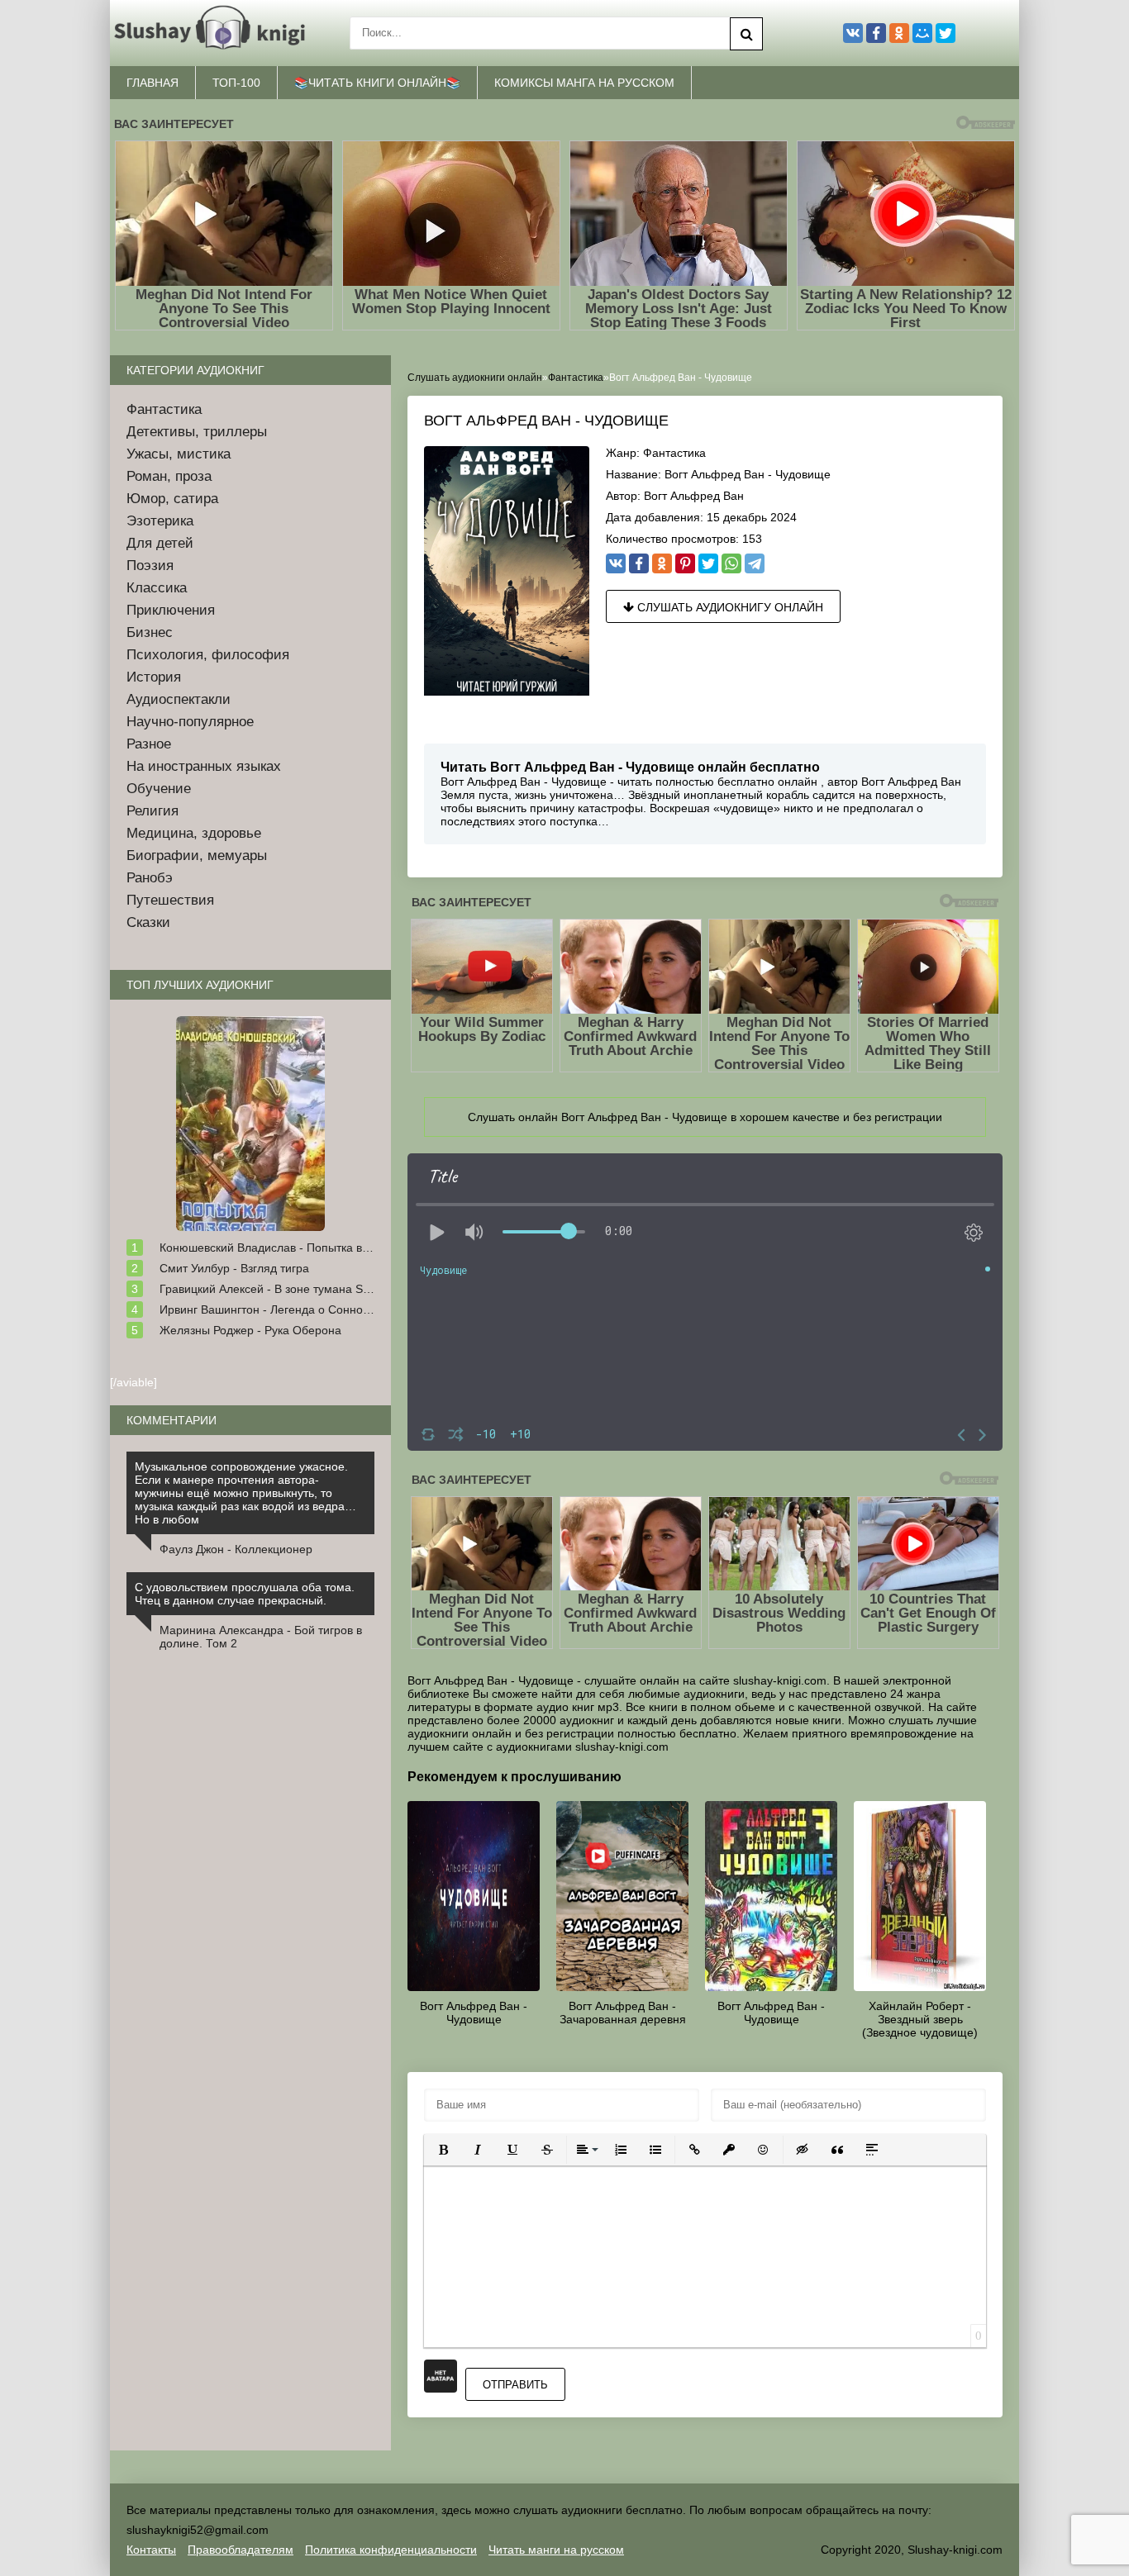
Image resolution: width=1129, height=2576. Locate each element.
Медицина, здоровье (194, 833)
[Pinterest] (685, 563)
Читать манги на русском (556, 2550)
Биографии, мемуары (197, 855)
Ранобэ (150, 878)
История (154, 677)
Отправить (515, 2385)
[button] (443, 2150)
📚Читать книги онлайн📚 (377, 83)
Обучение (159, 789)
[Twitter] (708, 563)
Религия (152, 811)
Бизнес (150, 632)
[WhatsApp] (731, 563)
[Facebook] (639, 563)
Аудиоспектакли (179, 699)
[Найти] (746, 34)
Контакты (151, 2550)
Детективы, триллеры (197, 432)
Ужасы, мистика (179, 454)
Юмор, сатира (172, 499)
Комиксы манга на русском (584, 83)
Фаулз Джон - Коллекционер (236, 1549)
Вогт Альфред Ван (694, 496)
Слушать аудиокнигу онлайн (729, 607)
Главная (152, 83)
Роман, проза (169, 476)
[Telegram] (755, 563)
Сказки (148, 922)
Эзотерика (160, 521)
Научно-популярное (190, 722)
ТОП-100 (236, 83)
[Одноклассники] (662, 563)
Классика (157, 588)
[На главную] (213, 33)
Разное (149, 744)
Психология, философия (208, 655)
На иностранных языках (204, 766)
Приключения (171, 610)
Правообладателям (241, 2550)
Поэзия (150, 566)
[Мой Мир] (922, 33)
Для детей (160, 543)
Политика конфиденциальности (391, 2550)
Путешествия (170, 900)
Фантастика (674, 453)
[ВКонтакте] (616, 563)
